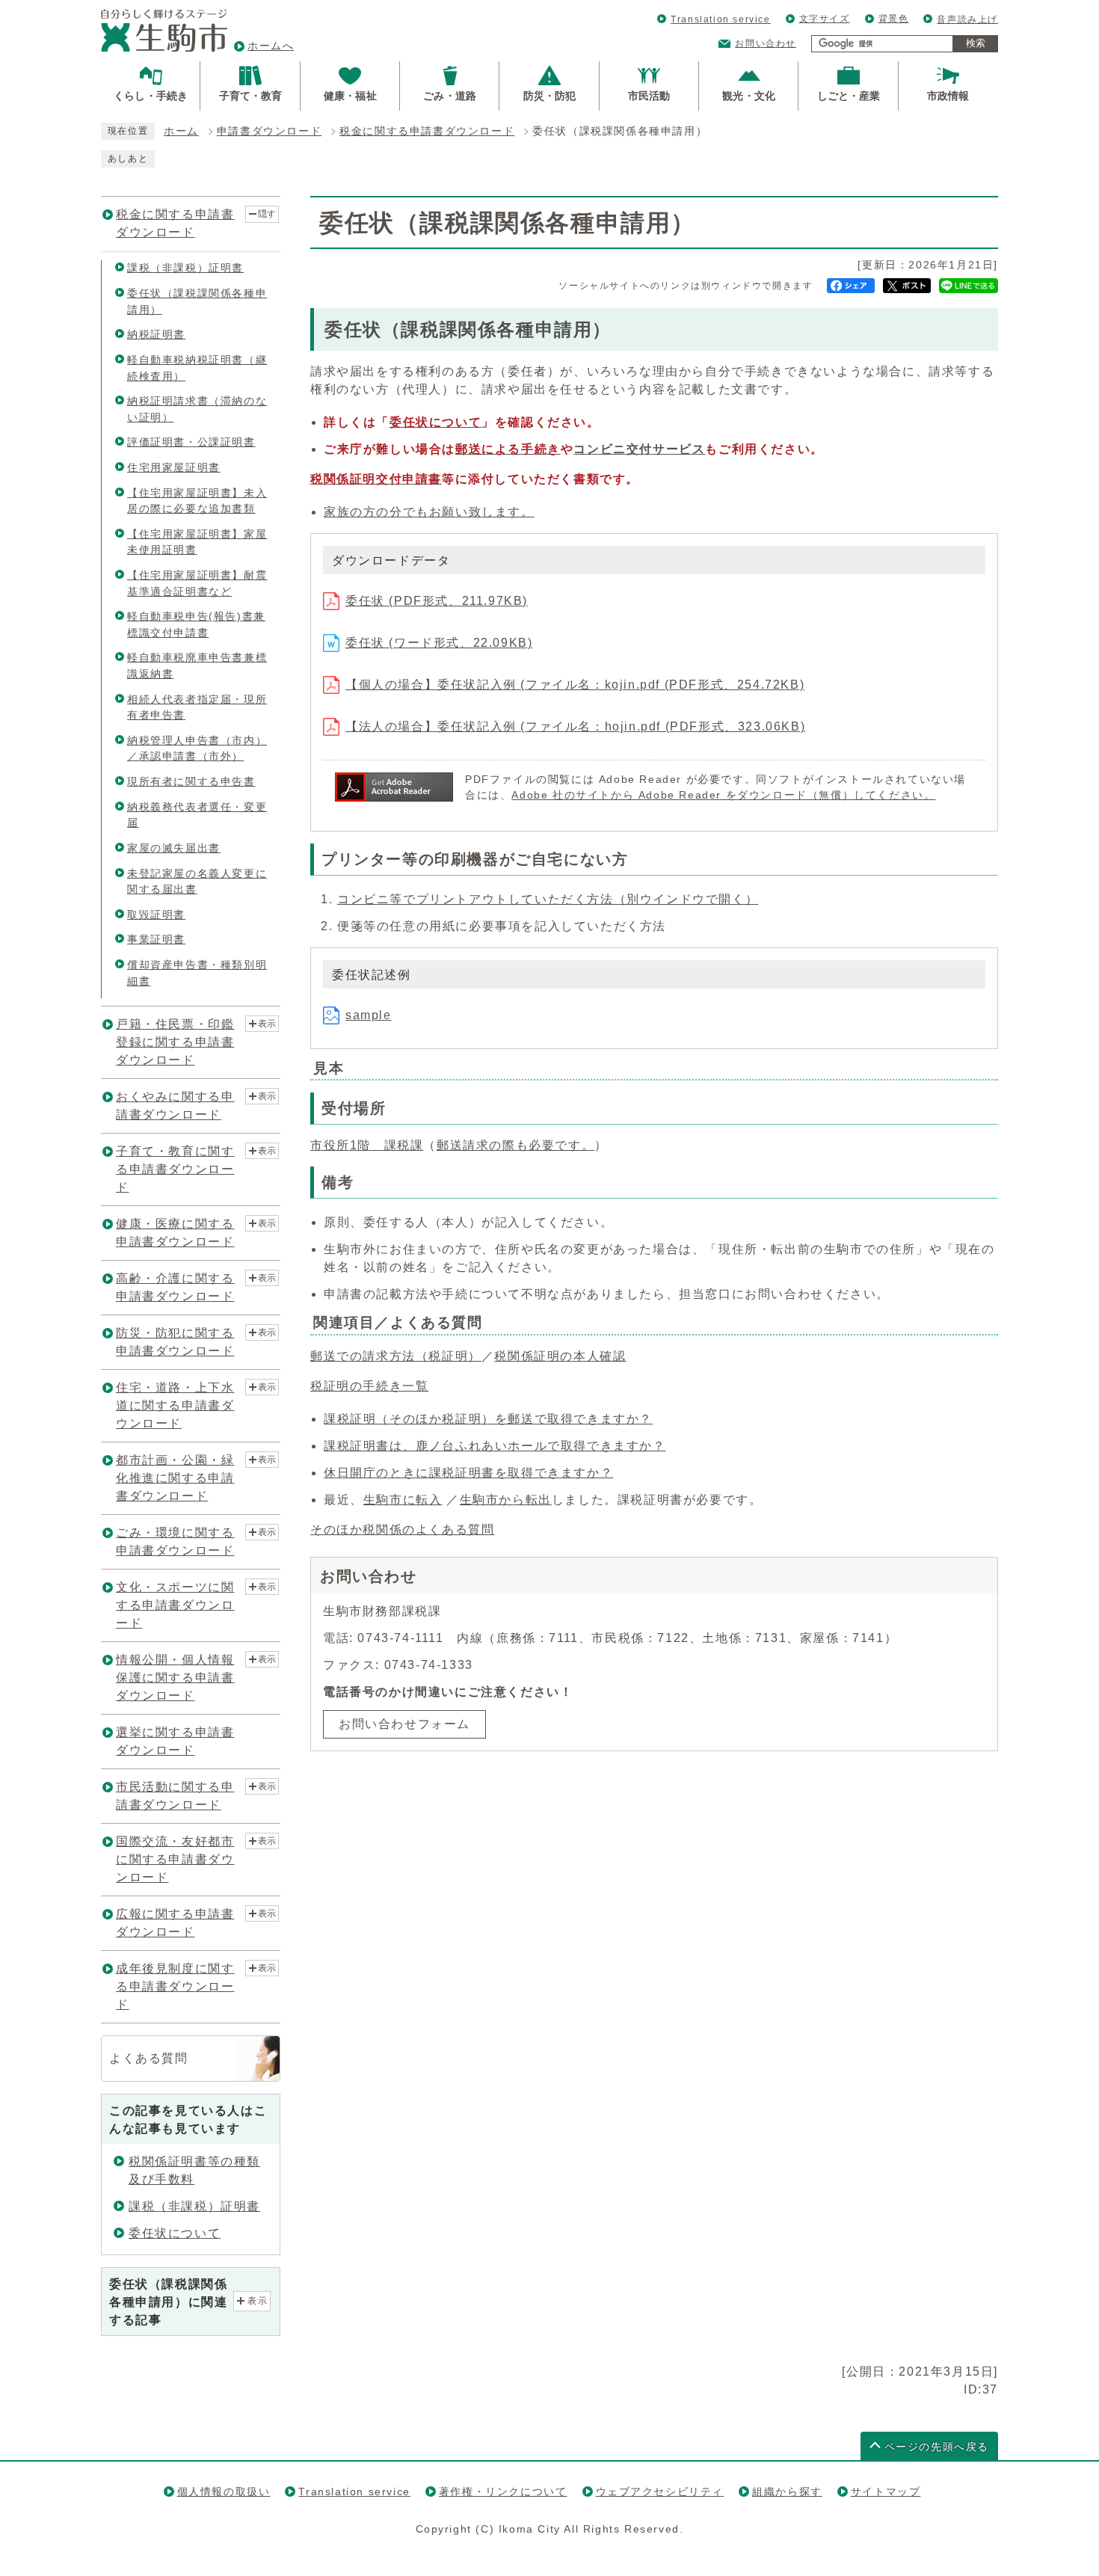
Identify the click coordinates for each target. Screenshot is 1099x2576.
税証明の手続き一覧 (369, 1386)
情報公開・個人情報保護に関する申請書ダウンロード (175, 1678)
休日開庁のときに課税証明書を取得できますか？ (468, 1473)
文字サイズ (825, 19)
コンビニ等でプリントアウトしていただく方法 (548, 899)
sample (369, 1015)
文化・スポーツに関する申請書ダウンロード (175, 1605)
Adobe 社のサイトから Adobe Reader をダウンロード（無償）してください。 (723, 795)
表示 (267, 1024)
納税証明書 (156, 334)
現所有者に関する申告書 (191, 781)
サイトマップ (886, 2492)
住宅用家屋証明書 (174, 467)
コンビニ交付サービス (639, 449)
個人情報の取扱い (224, 2492)
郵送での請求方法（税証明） (396, 1356)
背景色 (894, 19)
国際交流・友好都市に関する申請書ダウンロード (175, 1859)
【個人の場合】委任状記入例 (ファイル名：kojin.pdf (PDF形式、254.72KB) (575, 685)
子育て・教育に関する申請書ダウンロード (175, 1169)
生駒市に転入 (403, 1500)
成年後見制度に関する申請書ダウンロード (175, 1986)
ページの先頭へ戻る (937, 2447)
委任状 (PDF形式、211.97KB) (437, 601)
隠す (267, 214)
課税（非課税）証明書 (185, 268)
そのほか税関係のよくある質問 (402, 1530)
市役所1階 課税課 (367, 1145)
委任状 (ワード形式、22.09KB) (439, 643)
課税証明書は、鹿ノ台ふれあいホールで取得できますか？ (495, 1446)
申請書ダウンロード (269, 131)
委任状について (175, 2233)
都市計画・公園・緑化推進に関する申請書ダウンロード (175, 1478)
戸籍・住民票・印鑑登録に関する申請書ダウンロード (175, 1042)
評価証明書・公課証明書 (191, 442)
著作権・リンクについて (503, 2492)
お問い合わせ (766, 43)
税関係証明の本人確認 (560, 1356)
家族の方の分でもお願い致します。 (429, 512)
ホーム (181, 131)
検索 (976, 43)
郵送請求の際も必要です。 (515, 1145)
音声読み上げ (967, 19)
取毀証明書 (156, 914)
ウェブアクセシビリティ (660, 2492)
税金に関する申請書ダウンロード (427, 131)
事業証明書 (156, 939)
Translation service (720, 19)
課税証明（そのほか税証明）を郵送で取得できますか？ (488, 1419)
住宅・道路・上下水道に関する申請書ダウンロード (175, 1405)
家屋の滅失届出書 (174, 848)
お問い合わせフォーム (404, 1724)
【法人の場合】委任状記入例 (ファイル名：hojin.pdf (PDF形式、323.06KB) (575, 726)
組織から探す (787, 2492)
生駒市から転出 (506, 1500)
